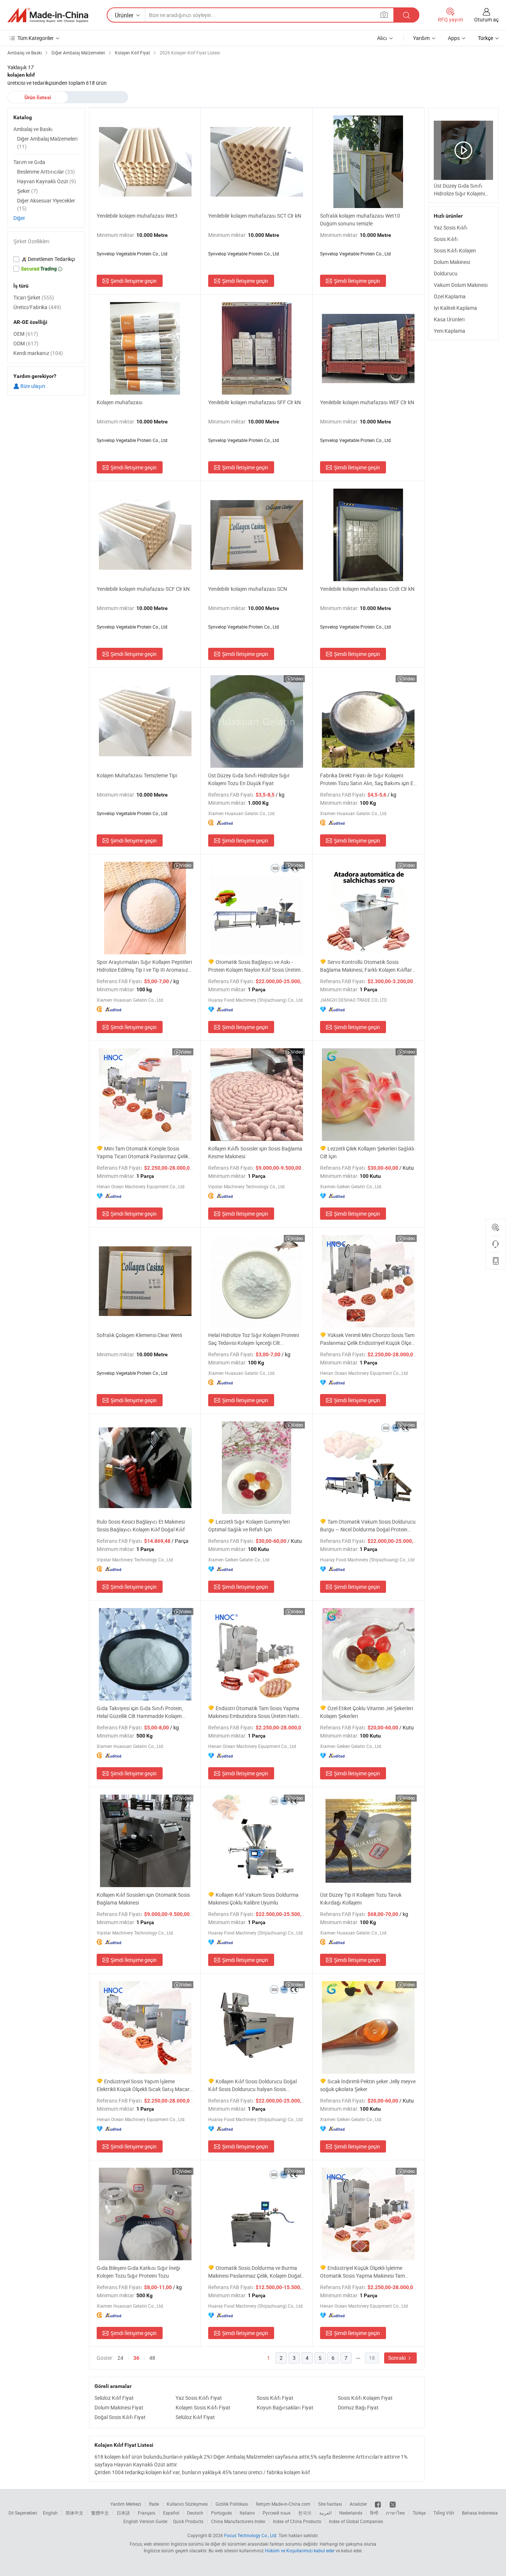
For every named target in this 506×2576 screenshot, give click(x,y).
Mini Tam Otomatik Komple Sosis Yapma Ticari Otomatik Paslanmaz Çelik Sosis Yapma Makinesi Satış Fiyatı (142, 1153)
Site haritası (330, 2504)
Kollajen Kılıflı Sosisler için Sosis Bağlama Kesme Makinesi (255, 1152)
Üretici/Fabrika (37, 307)
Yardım (421, 38)
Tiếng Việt (444, 2513)
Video (297, 679)
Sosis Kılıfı (446, 239)
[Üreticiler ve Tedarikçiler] (48, 15)
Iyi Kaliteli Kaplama (455, 308)
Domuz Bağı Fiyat (358, 2407)
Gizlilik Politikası (232, 2504)
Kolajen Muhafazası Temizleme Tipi (137, 775)
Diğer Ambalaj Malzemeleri (47, 143)
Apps (454, 38)
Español (171, 2513)
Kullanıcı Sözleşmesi (187, 2504)
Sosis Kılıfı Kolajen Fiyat (365, 2398)
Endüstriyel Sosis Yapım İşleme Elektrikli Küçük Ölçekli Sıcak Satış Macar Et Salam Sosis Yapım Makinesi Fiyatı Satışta (143, 2085)
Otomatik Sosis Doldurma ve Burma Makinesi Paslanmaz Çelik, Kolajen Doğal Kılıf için (255, 2272)
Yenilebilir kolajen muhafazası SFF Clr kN (254, 402)
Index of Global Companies (356, 2521)
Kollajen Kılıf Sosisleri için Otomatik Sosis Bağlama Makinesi (143, 1899)
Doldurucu (446, 273)
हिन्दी (374, 2513)
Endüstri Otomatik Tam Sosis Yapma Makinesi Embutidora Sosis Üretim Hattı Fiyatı (254, 1712)
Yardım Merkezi (126, 2504)
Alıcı (382, 38)
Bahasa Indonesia (480, 2513)
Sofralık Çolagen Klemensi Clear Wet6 (139, 1335)
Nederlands (351, 2513)
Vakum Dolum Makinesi (461, 285)
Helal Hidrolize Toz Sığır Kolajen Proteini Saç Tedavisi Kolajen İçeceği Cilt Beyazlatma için (254, 1339)
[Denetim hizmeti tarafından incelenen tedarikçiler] (46, 259)
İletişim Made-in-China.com (283, 2504)
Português (222, 2513)
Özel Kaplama (450, 296)
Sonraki (397, 2358)
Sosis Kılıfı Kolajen (455, 250)
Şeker (27, 191)
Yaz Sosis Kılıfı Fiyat (199, 2398)
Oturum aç (486, 19)
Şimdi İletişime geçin (134, 281)
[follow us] (393, 2504)
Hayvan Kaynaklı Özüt (46, 181)
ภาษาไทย (395, 2513)
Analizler (358, 2504)
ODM (26, 343)
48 (152, 2358)
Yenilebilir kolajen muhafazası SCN (248, 589)
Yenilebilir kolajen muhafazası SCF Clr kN (143, 589)
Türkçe (419, 2513)
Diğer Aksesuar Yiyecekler (46, 204)
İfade (154, 2504)
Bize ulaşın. (33, 386)
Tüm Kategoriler (36, 38)
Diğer (19, 218)
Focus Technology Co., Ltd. (251, 2535)
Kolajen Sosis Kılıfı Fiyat (203, 2407)
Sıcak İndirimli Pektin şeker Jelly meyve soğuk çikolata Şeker (368, 2085)
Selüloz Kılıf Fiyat (114, 2398)
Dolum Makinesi (452, 262)
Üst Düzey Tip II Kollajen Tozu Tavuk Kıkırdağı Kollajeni (361, 1899)
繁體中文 (100, 2513)
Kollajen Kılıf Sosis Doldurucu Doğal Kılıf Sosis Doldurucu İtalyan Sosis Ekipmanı (252, 2085)
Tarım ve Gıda (29, 162)
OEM (26, 334)
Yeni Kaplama (450, 331)
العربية (325, 2513)
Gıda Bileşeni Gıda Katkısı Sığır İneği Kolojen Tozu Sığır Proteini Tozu (138, 2272)
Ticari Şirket (34, 297)
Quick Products (188, 2521)
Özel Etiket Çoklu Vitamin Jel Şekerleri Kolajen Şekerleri (367, 1712)
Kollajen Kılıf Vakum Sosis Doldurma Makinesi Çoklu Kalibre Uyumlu (253, 1899)
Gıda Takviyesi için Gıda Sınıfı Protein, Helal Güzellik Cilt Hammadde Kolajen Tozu (140, 1712)
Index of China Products (297, 2521)
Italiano (247, 2513)
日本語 (123, 2513)
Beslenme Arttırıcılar (46, 172)
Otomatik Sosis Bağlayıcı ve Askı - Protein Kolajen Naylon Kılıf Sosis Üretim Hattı (254, 966)
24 (120, 2358)
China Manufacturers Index (238, 2521)
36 (136, 2358)
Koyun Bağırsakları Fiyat (285, 2407)
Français (147, 2513)
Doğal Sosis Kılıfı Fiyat (120, 2417)
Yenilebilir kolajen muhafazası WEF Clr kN (367, 402)
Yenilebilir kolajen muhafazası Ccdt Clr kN (367, 589)
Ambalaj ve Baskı (33, 129)
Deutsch (195, 2513)
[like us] (378, 2504)
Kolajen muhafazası (120, 402)
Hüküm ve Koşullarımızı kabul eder (300, 2550)
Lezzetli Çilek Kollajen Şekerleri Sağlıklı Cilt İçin (367, 1152)
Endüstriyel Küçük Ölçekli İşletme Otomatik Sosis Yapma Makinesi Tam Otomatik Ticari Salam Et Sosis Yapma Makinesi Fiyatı (364, 2272)
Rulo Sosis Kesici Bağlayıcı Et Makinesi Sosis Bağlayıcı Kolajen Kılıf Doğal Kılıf (141, 1525)
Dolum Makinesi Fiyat (119, 2407)
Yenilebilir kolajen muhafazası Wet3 (137, 216)
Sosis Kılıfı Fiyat (275, 2398)
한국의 (305, 2513)
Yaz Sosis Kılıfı (451, 227)
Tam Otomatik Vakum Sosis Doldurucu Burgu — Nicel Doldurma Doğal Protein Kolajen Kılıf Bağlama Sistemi (368, 1526)
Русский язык (277, 2513)
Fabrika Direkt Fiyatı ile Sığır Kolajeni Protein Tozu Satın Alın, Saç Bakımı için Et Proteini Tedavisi (368, 779)
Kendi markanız (38, 353)
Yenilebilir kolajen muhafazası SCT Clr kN (255, 216)
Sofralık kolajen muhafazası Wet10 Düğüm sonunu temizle (360, 220)
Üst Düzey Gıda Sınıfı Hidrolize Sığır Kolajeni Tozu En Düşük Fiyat (249, 779)
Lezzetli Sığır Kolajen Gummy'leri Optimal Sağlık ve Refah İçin (249, 1525)
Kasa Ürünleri (449, 319)
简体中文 (74, 2513)
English (50, 2513)
